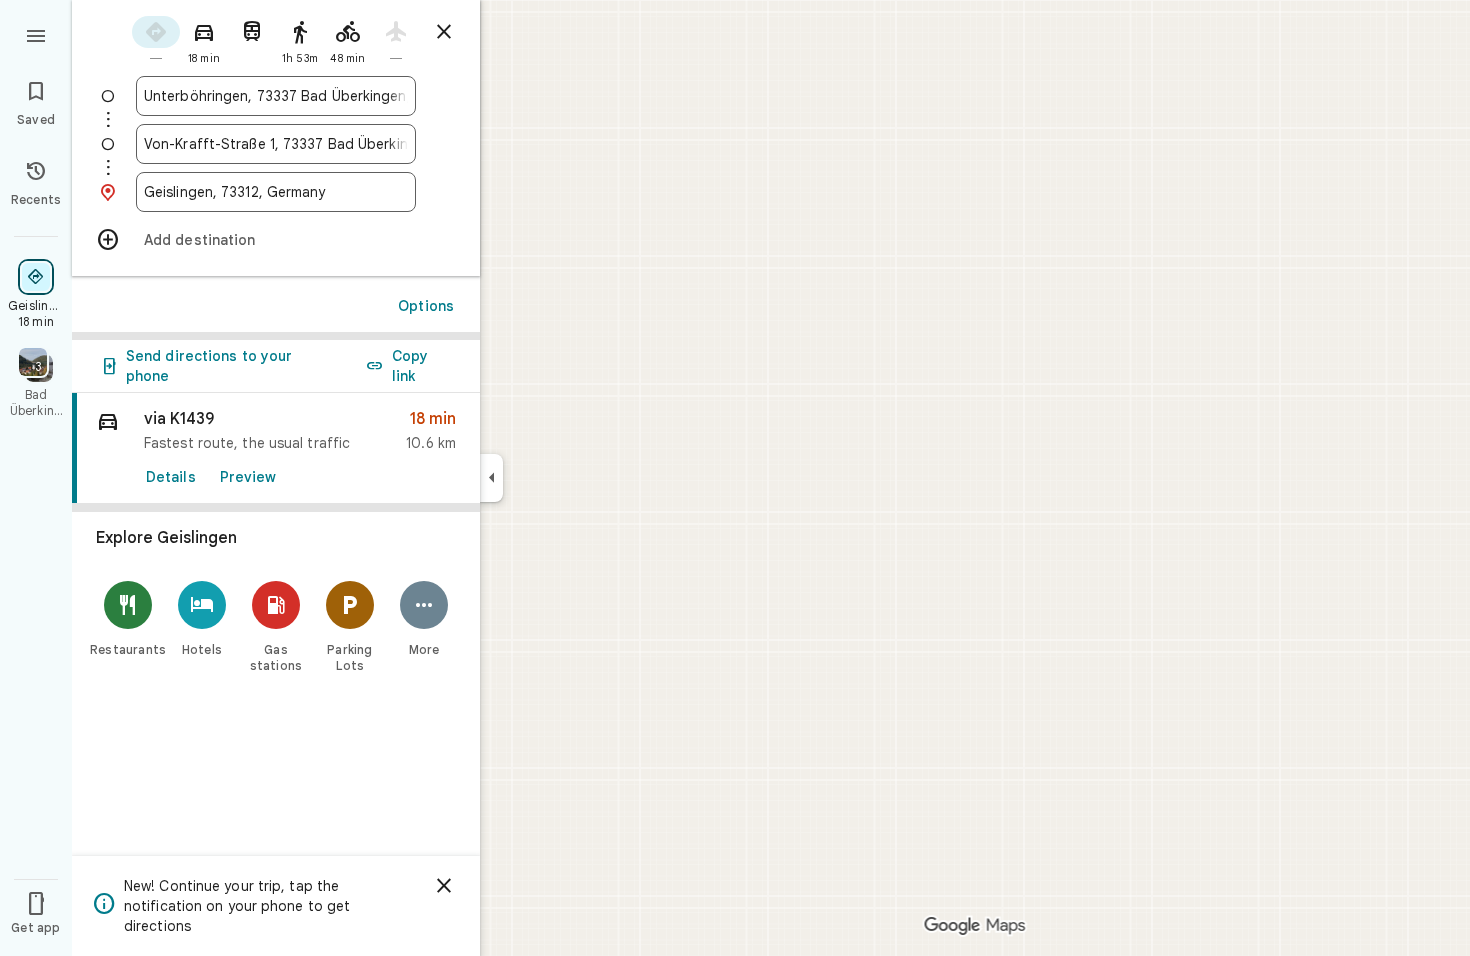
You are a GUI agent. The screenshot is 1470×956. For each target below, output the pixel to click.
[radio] (156, 38)
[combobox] (276, 96)
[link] (276, 448)
